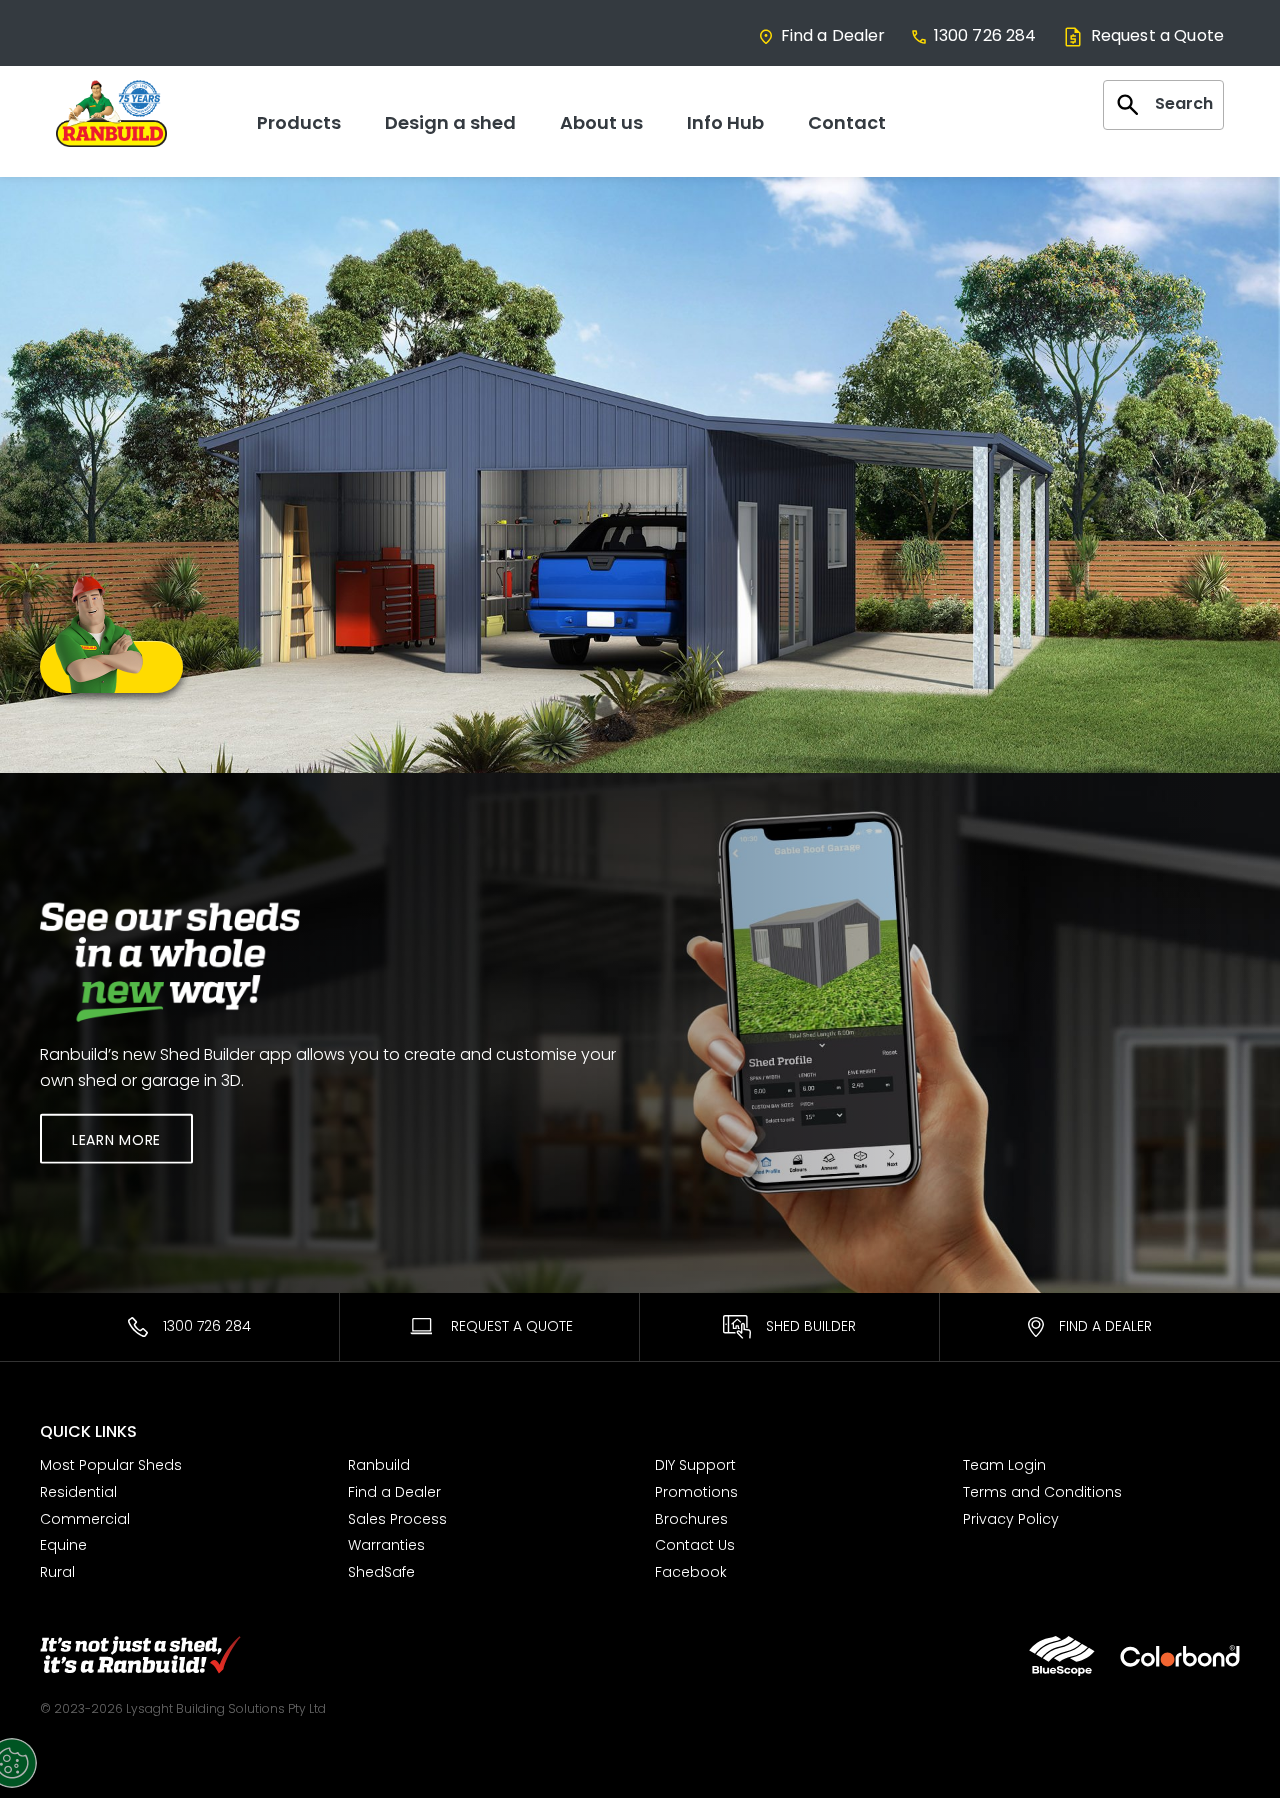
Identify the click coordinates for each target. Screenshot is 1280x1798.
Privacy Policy (1011, 1519)
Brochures (691, 1519)
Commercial (85, 1519)
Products (299, 122)
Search (1184, 103)
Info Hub (725, 122)
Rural (57, 1572)
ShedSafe (381, 1572)
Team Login (1004, 1465)
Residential (78, 1492)
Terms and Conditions (1042, 1492)
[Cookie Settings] (38, 1763)
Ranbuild (379, 1465)
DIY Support (695, 1465)
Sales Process (397, 1519)
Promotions (696, 1492)
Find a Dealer (833, 35)
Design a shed (450, 122)
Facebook (691, 1572)
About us (601, 122)
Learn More (116, 1139)
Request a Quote (1157, 35)
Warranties (386, 1545)
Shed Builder (811, 1326)
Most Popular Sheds (111, 1465)
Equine (63, 1545)
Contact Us (695, 1545)
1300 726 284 (985, 35)
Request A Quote (510, 1326)
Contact (847, 122)
